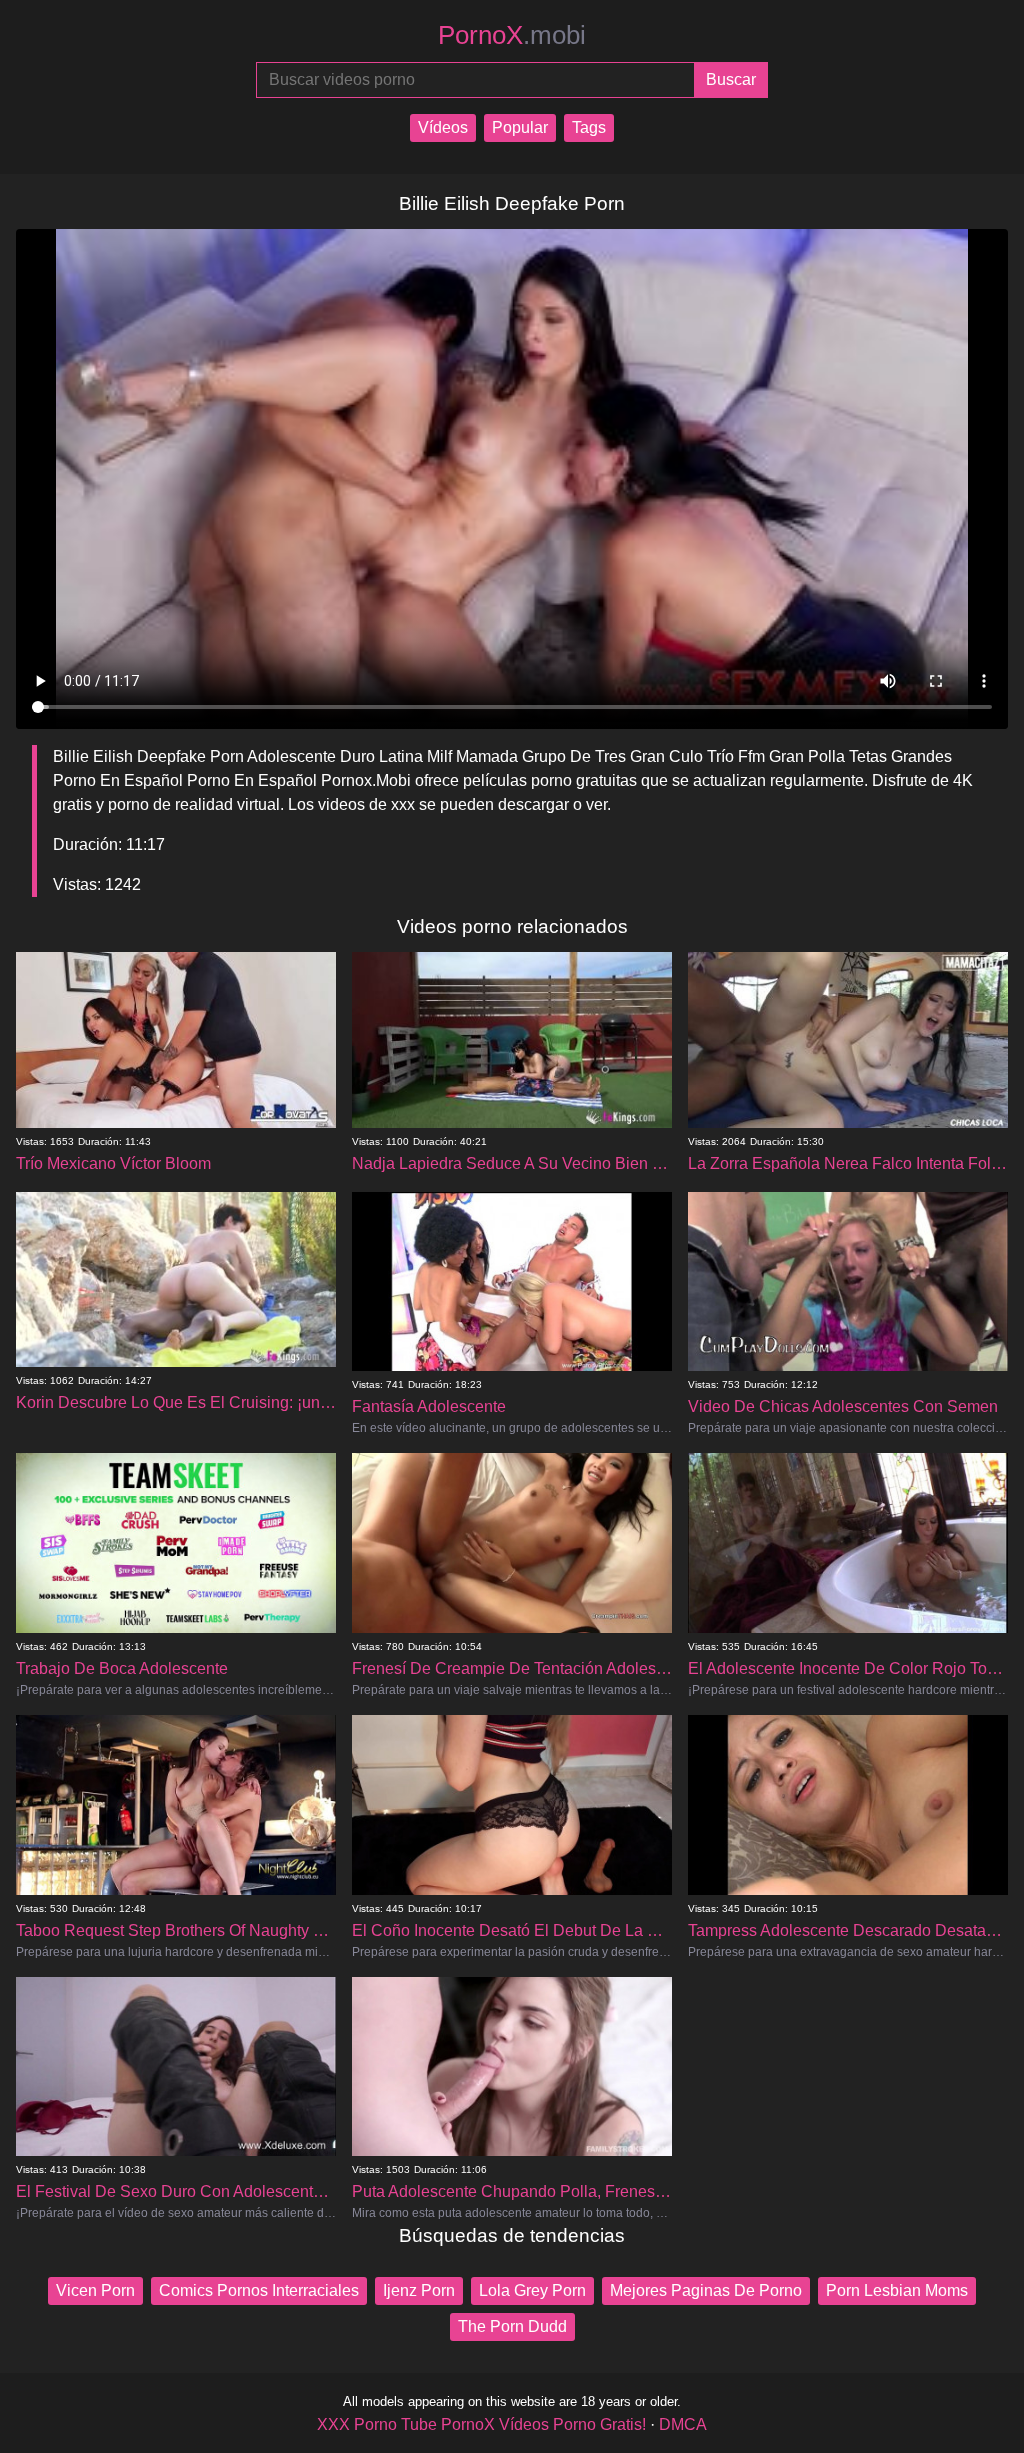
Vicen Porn (95, 2290)
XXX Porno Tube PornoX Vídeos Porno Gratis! (481, 2424)
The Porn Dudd (512, 2326)
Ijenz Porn (419, 2290)
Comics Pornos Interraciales (259, 2290)
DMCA (683, 2424)
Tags (589, 127)
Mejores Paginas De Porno (706, 2290)
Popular (520, 127)
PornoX (512, 35)
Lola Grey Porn (532, 2290)
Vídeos (443, 127)
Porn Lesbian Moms (897, 2290)
